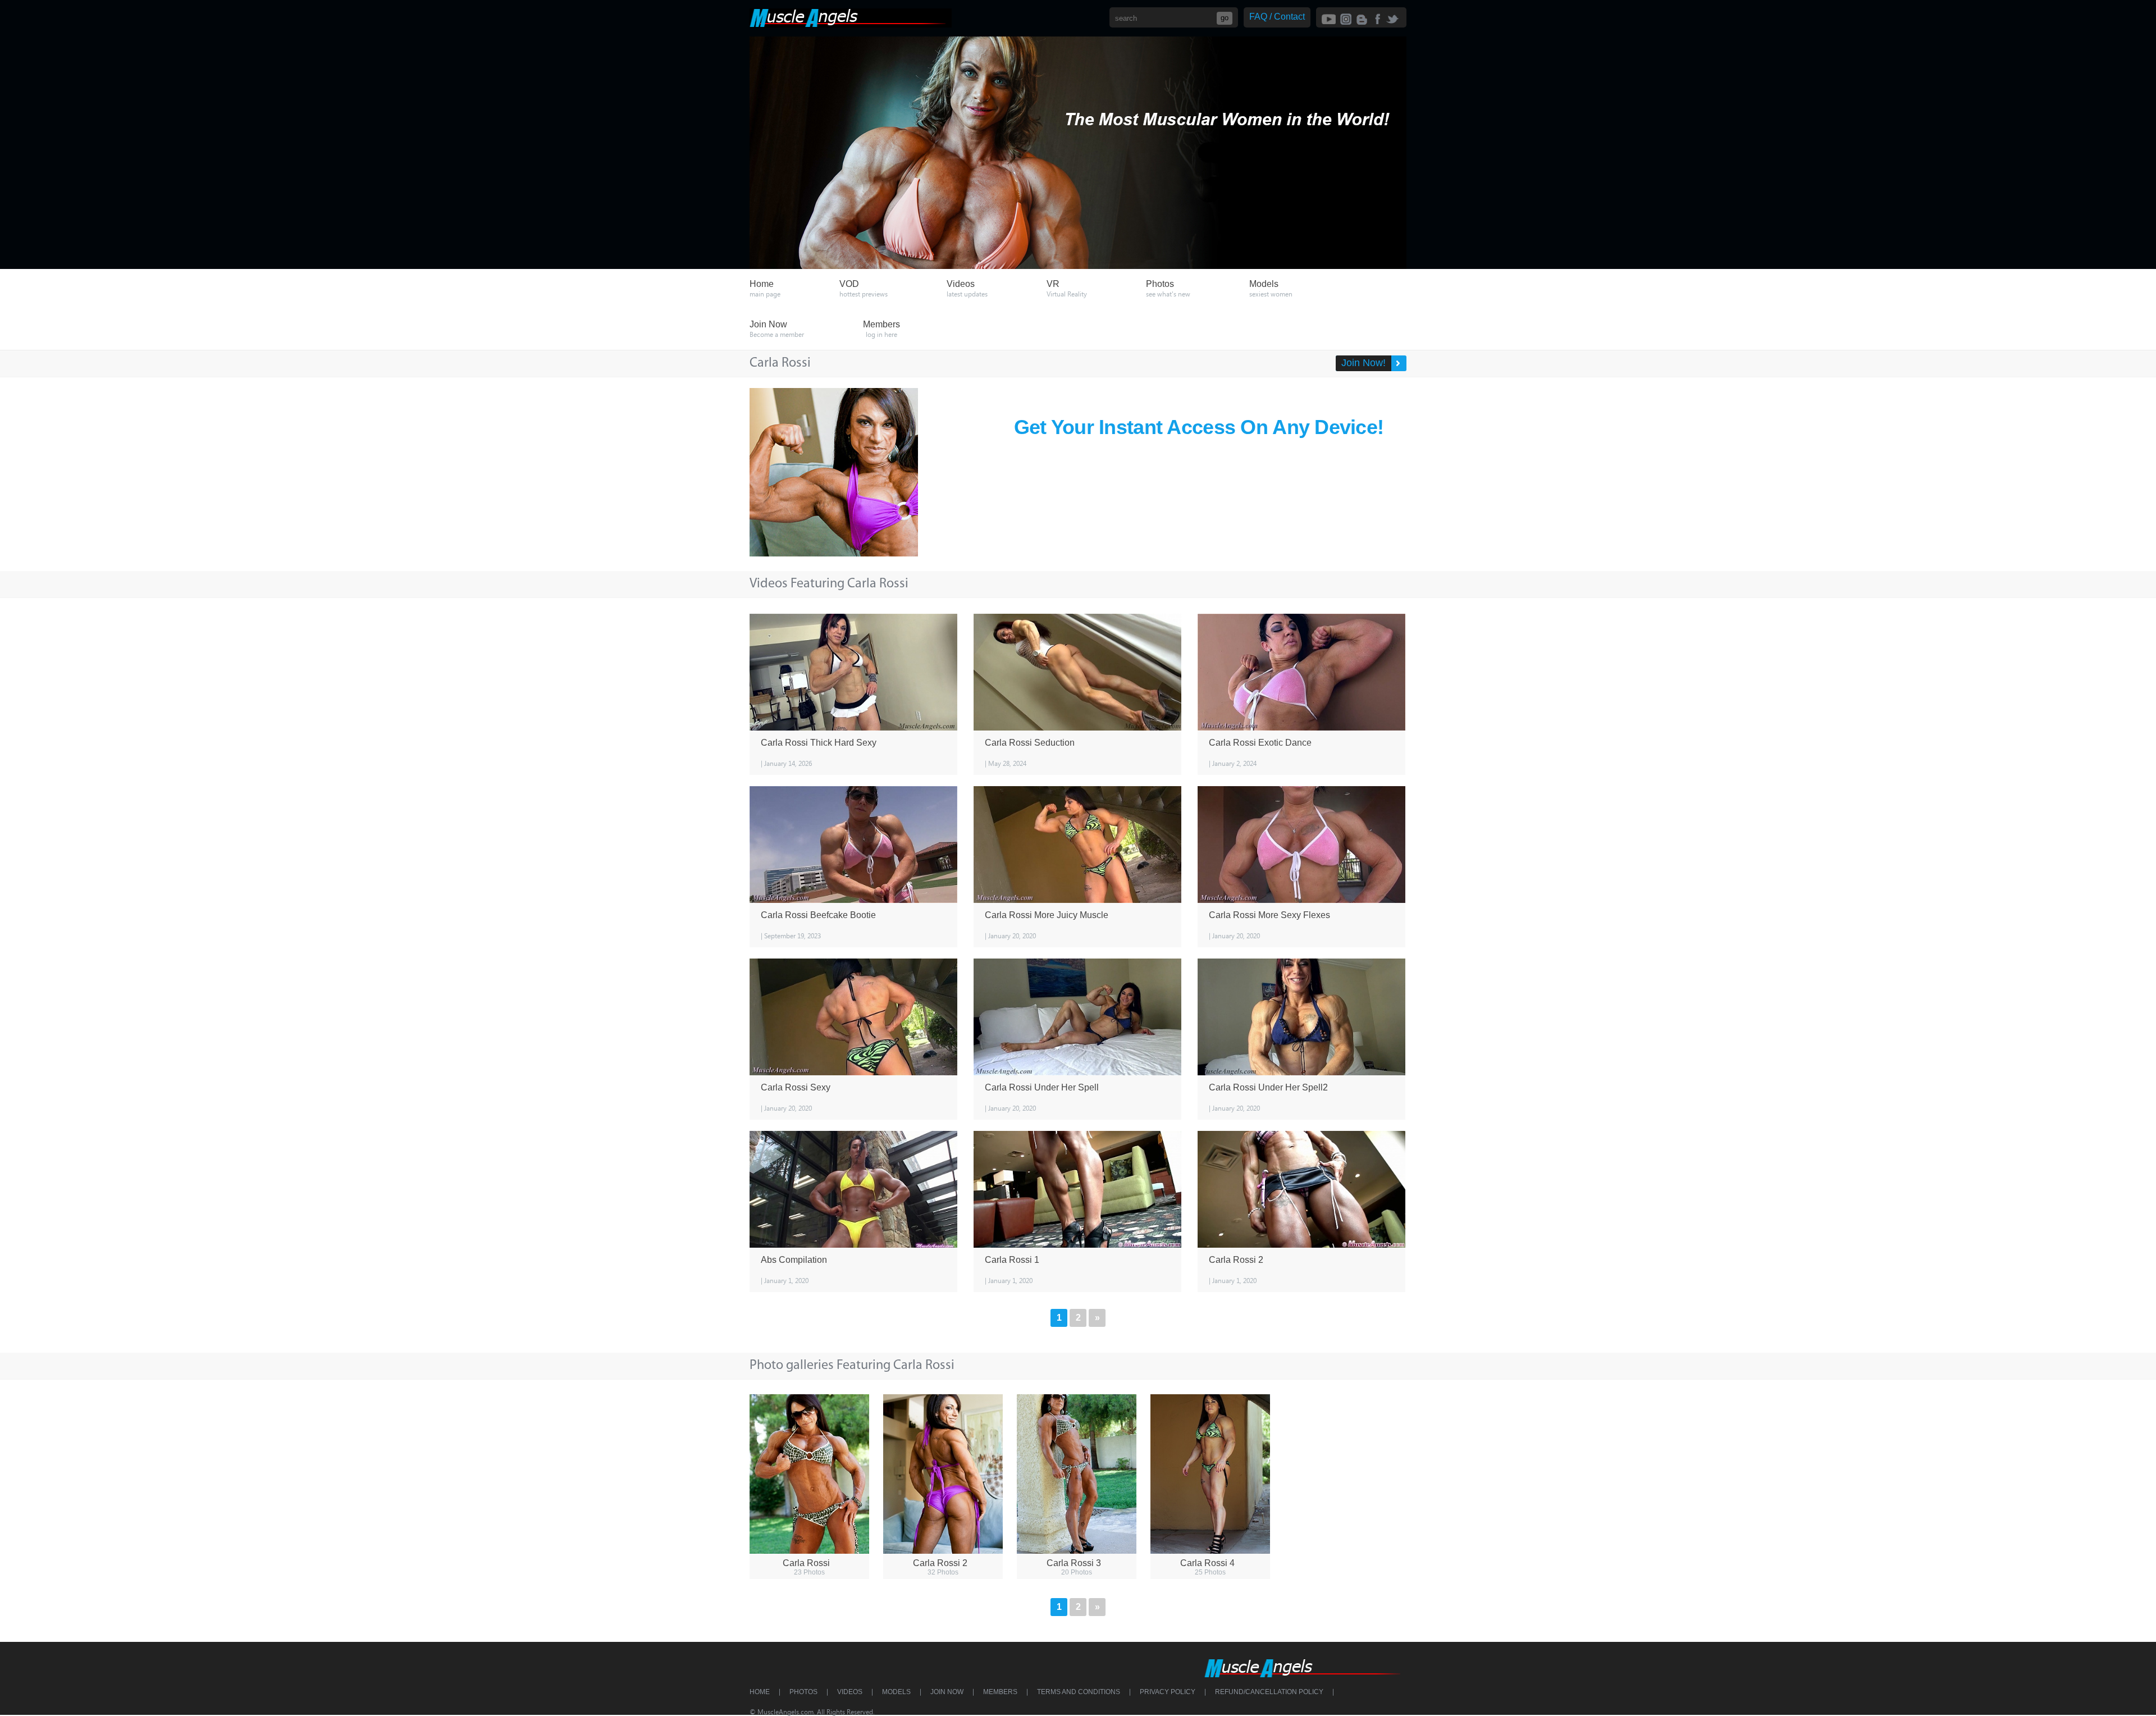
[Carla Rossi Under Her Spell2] (1301, 1017)
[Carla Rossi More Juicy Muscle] (1077, 845)
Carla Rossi (806, 1563)
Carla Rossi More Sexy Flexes (1269, 915)
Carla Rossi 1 (1012, 1260)
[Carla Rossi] (809, 1474)
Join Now (947, 1692)
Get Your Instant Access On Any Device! (1199, 427)
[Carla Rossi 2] (1301, 1189)
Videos (850, 1692)
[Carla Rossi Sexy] (853, 1017)
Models (896, 1692)
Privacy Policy (1168, 1692)
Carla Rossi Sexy (796, 1087)
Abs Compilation (794, 1260)
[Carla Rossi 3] (1077, 1474)
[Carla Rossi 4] (1210, 1474)
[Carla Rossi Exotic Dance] (1301, 672)
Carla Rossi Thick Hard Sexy (819, 743)
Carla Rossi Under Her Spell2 (1268, 1087)
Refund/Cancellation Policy (1269, 1692)
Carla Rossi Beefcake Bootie (818, 915)
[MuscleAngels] (851, 24)
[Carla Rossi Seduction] (1077, 672)
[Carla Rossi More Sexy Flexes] (1301, 845)
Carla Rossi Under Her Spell (1042, 1087)
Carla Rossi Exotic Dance (1260, 743)
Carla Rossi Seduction (1030, 743)
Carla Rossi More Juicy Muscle (1047, 915)
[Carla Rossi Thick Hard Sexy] (853, 672)
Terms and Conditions (1079, 1692)
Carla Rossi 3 (1074, 1563)
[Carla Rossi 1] (1077, 1189)
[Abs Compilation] (853, 1189)
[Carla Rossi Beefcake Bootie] (853, 845)
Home (760, 1692)
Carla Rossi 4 (1207, 1563)
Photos (803, 1692)
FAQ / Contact (1277, 17)
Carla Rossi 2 (1236, 1260)
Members (1000, 1692)
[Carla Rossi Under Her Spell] (1077, 1017)
